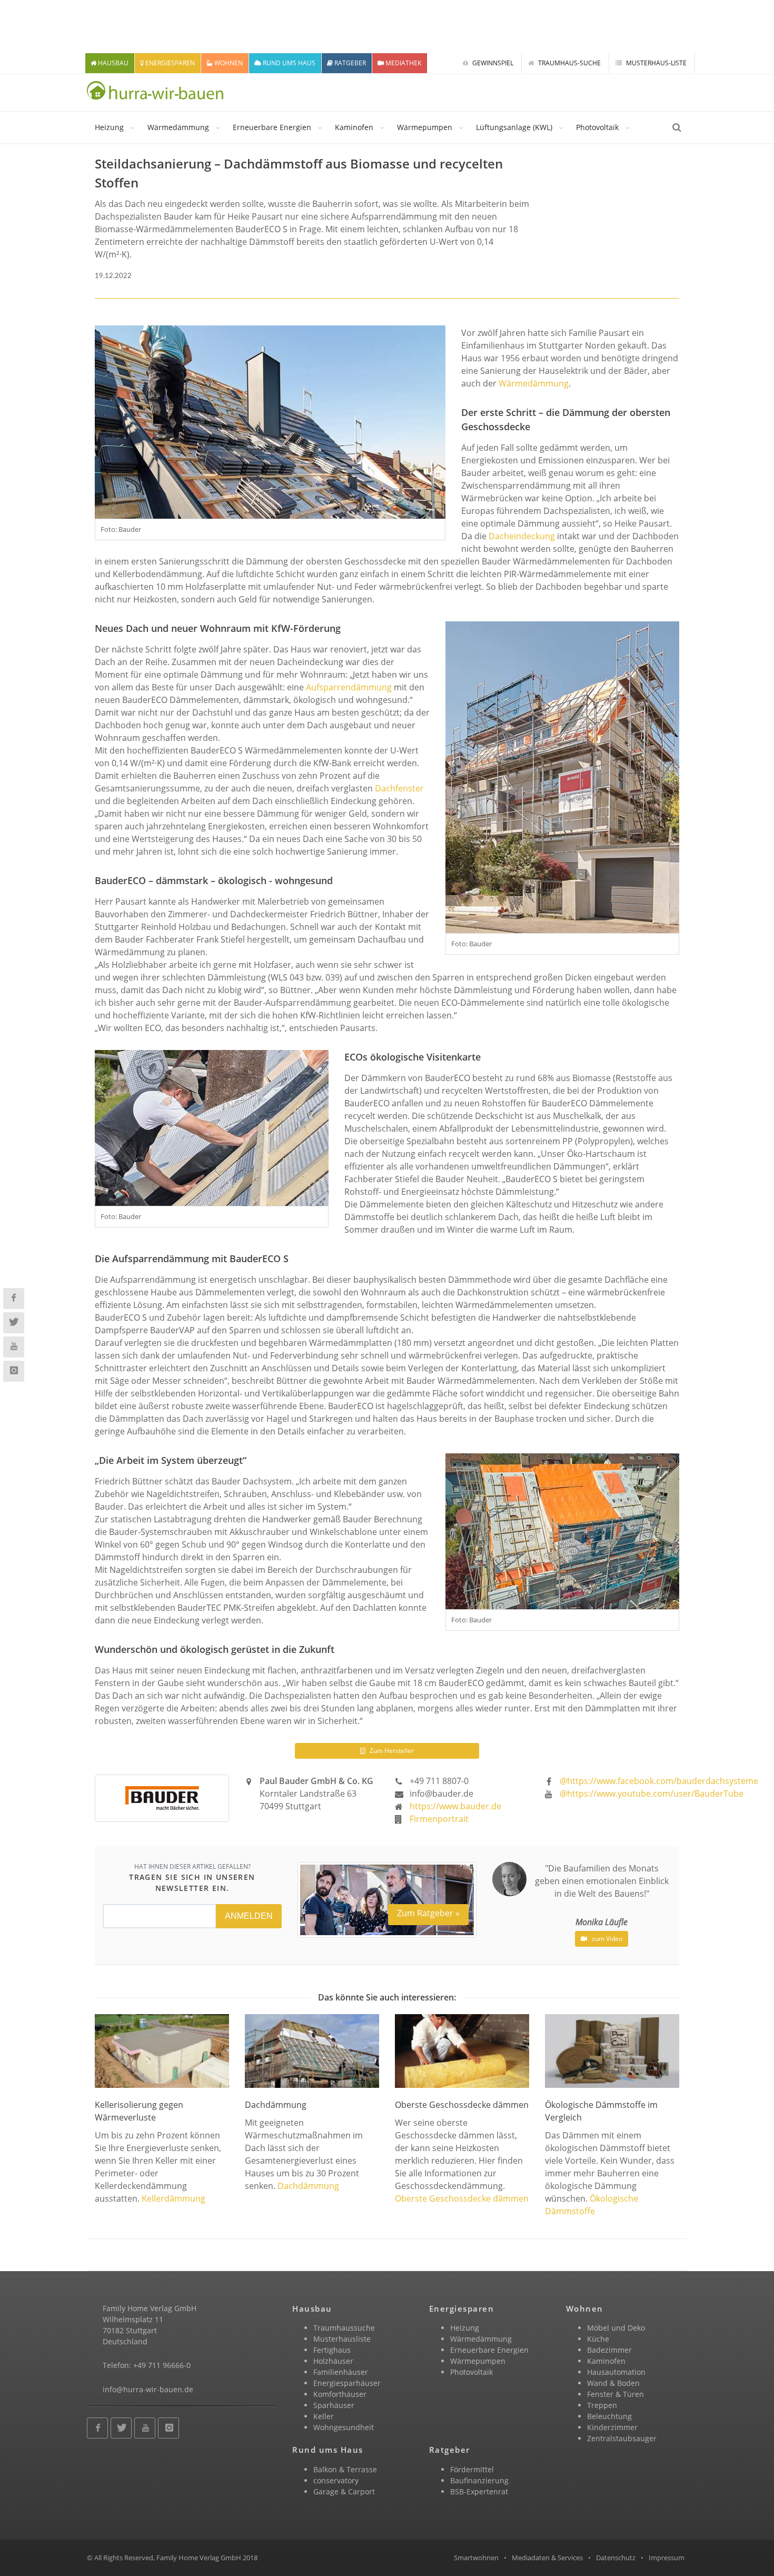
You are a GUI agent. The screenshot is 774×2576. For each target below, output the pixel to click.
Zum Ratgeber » (428, 1913)
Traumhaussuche (344, 2328)
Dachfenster (399, 788)
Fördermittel (472, 2469)
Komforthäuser (340, 2394)
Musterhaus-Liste (656, 63)
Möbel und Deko (616, 2328)
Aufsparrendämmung (349, 687)
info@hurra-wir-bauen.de (148, 2389)
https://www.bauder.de (455, 1806)
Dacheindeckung (522, 536)
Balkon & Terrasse (345, 2469)
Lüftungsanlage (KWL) (514, 127)
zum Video (606, 1939)
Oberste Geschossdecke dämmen (462, 2198)
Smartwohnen (476, 2558)
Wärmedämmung (178, 127)
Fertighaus (332, 2350)
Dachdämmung (308, 2186)
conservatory (336, 2480)
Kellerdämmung (173, 2198)
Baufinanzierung (479, 2480)
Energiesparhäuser (347, 2383)
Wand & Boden (613, 2383)
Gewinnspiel (492, 63)
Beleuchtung (609, 2416)
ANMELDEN (249, 1916)
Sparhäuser (334, 2405)
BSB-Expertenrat (479, 2491)
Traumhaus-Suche (569, 63)
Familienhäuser (341, 2372)
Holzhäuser (333, 2361)
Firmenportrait (439, 1819)
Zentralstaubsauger (622, 2438)
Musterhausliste (342, 2339)
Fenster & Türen (616, 2394)
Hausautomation (616, 2372)
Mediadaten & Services (547, 2558)
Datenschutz (616, 2558)
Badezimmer (609, 2350)
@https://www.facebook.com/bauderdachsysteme (659, 1781)
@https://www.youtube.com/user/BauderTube (652, 1794)
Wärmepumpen (425, 127)
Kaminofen (354, 127)
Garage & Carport (344, 2491)
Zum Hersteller (391, 1751)
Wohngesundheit (344, 2427)
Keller (324, 2416)
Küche (598, 2339)
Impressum (667, 2558)
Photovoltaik (597, 127)
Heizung (109, 127)
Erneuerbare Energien (272, 127)
